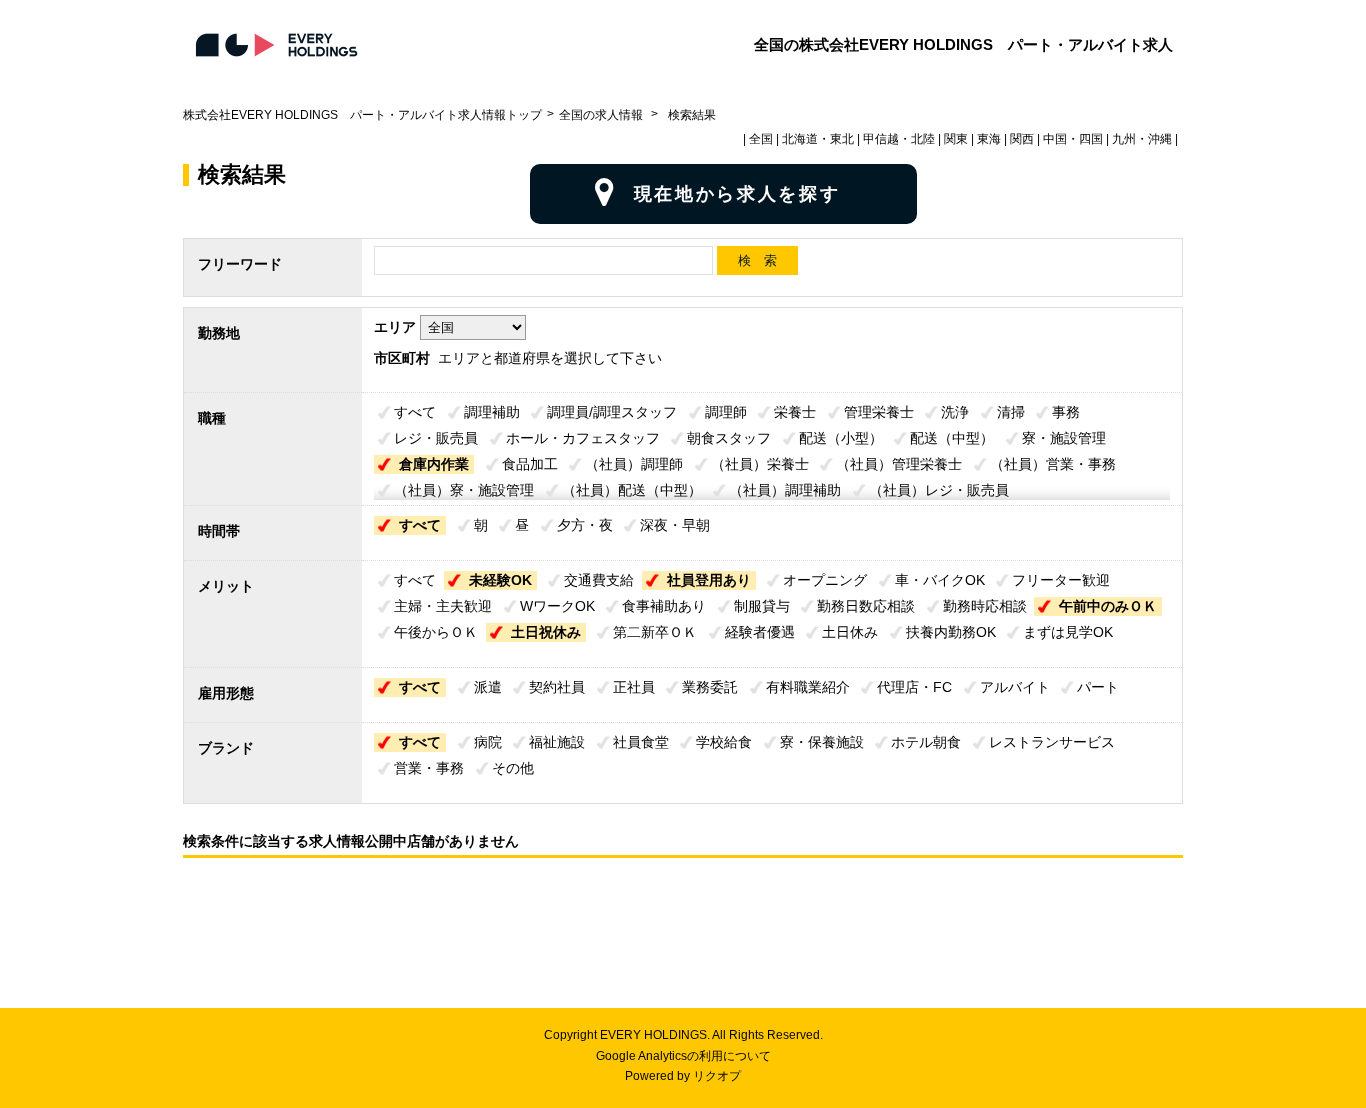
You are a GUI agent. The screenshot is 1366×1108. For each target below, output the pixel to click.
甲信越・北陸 (899, 139)
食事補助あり (664, 606)
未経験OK (500, 580)
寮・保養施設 (822, 742)
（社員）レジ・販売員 (939, 490)
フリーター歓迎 (1061, 580)
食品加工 (530, 464)
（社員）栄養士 (760, 464)
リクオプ (717, 1076)
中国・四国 (1073, 139)
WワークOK (557, 606)
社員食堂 (641, 742)
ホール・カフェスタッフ (583, 438)
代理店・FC (914, 687)
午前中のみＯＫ (1108, 606)
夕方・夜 (585, 525)
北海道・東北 (818, 139)
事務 (1066, 412)
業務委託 (710, 687)
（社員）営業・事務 (1053, 464)
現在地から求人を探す (737, 194)
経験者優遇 (760, 632)
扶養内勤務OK (951, 632)
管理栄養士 (879, 412)
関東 (956, 139)
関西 (1022, 139)
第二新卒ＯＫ (655, 632)
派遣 (488, 687)
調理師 (726, 412)
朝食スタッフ (729, 438)
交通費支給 (599, 580)
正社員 (634, 687)
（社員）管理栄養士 (899, 464)
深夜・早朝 (675, 525)
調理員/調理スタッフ (612, 412)
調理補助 (492, 412)
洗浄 (955, 412)
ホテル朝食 (926, 742)
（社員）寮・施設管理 (464, 490)
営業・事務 (429, 768)
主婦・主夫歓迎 (443, 606)
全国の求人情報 (602, 115)
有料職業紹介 (808, 687)
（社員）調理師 (634, 464)
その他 (513, 768)
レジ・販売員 (436, 438)
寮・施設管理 (1064, 438)
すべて (415, 412)
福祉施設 (557, 742)
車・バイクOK (940, 580)
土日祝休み (546, 632)
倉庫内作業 (434, 464)
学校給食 (724, 742)
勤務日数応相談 (866, 606)
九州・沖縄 (1142, 139)
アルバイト (1015, 687)
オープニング (825, 580)
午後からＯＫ (436, 632)
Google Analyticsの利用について (683, 1056)
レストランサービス (1052, 742)
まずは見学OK (1068, 632)
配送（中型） (952, 438)
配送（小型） (841, 438)
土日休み (850, 632)
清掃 (1011, 412)
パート (1098, 687)
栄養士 (795, 412)
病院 (488, 742)
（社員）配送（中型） (632, 490)
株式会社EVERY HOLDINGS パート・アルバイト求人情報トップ (362, 115)
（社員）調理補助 (785, 490)
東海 (989, 139)
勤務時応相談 (985, 606)
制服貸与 (762, 606)
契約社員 (557, 687)
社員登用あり (709, 580)
